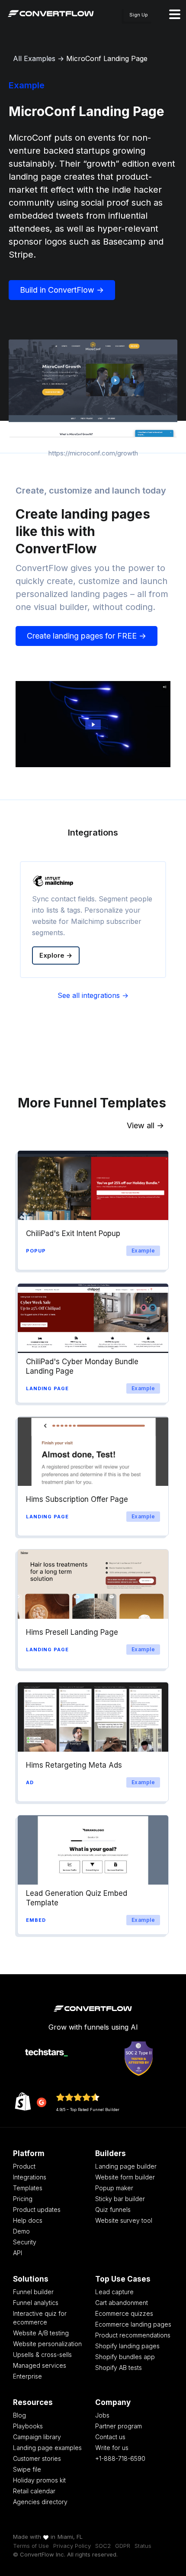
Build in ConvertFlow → (62, 290)
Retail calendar (34, 2491)
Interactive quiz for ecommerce (40, 2318)
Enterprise (27, 2376)
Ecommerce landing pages (133, 2324)
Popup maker (114, 2188)
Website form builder (125, 2177)
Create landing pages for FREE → (87, 636)
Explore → (56, 955)
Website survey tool (124, 2220)
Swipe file (27, 2469)
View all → (145, 1125)
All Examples (34, 58)
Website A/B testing (41, 2333)
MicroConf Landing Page (107, 58)
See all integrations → (93, 995)
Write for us (112, 2448)
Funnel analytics (36, 2303)
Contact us (110, 2437)
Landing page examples (47, 2448)
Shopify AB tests (119, 2368)
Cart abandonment (122, 2303)
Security (25, 2242)
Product (24, 2166)
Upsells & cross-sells (42, 2355)
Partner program (119, 2426)
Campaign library (37, 2437)
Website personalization (47, 2344)
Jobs (102, 2415)
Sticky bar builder (120, 2199)
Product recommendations (133, 2335)
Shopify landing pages (127, 2346)
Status (143, 2546)
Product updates (37, 2210)
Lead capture (114, 2292)
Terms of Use (31, 2546)
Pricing (23, 2199)
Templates (28, 2188)
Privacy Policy (72, 2546)
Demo (21, 2231)
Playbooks (28, 2426)
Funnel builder (33, 2292)
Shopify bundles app (125, 2357)
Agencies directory (40, 2502)
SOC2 (103, 2546)
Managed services (40, 2365)
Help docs (28, 2220)
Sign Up (139, 15)
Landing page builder (126, 2166)
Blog (19, 2415)
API (18, 2253)
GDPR (123, 2546)
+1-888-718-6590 (120, 2458)
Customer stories (37, 2458)
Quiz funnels (113, 2210)
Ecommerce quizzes (124, 2313)
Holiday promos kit (39, 2480)
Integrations (30, 2177)
